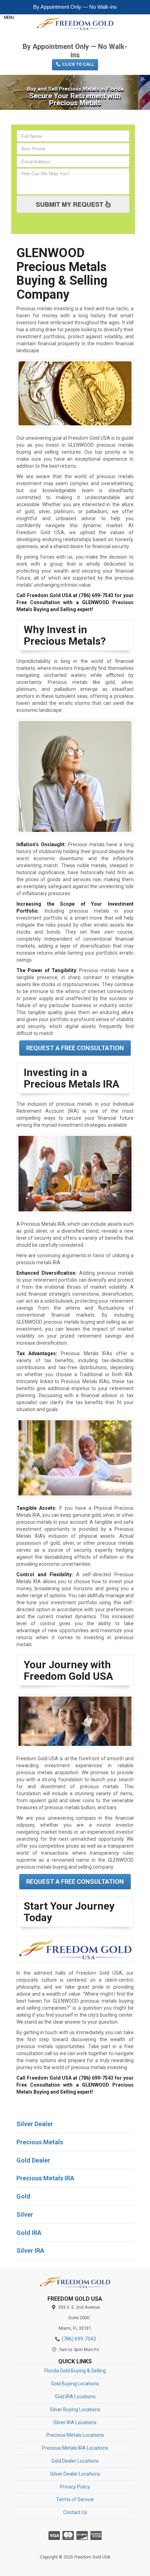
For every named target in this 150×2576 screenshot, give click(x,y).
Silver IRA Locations (75, 2422)
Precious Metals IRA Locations (75, 2448)
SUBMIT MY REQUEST (70, 204)
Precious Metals (40, 2142)
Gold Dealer (33, 2160)
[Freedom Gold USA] (75, 2282)
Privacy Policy (75, 2487)
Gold (23, 2196)
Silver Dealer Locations (75, 2474)
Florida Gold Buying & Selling (75, 2371)
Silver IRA (30, 2251)
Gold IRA (29, 2233)
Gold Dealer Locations (75, 2461)
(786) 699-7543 (75, 36)
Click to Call (78, 64)
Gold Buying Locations (75, 2384)
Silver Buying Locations (75, 2409)
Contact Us (75, 2512)
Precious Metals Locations (75, 2435)
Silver (25, 2214)
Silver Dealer (35, 2124)
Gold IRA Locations (75, 2397)
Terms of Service (75, 2499)
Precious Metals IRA (45, 2178)
